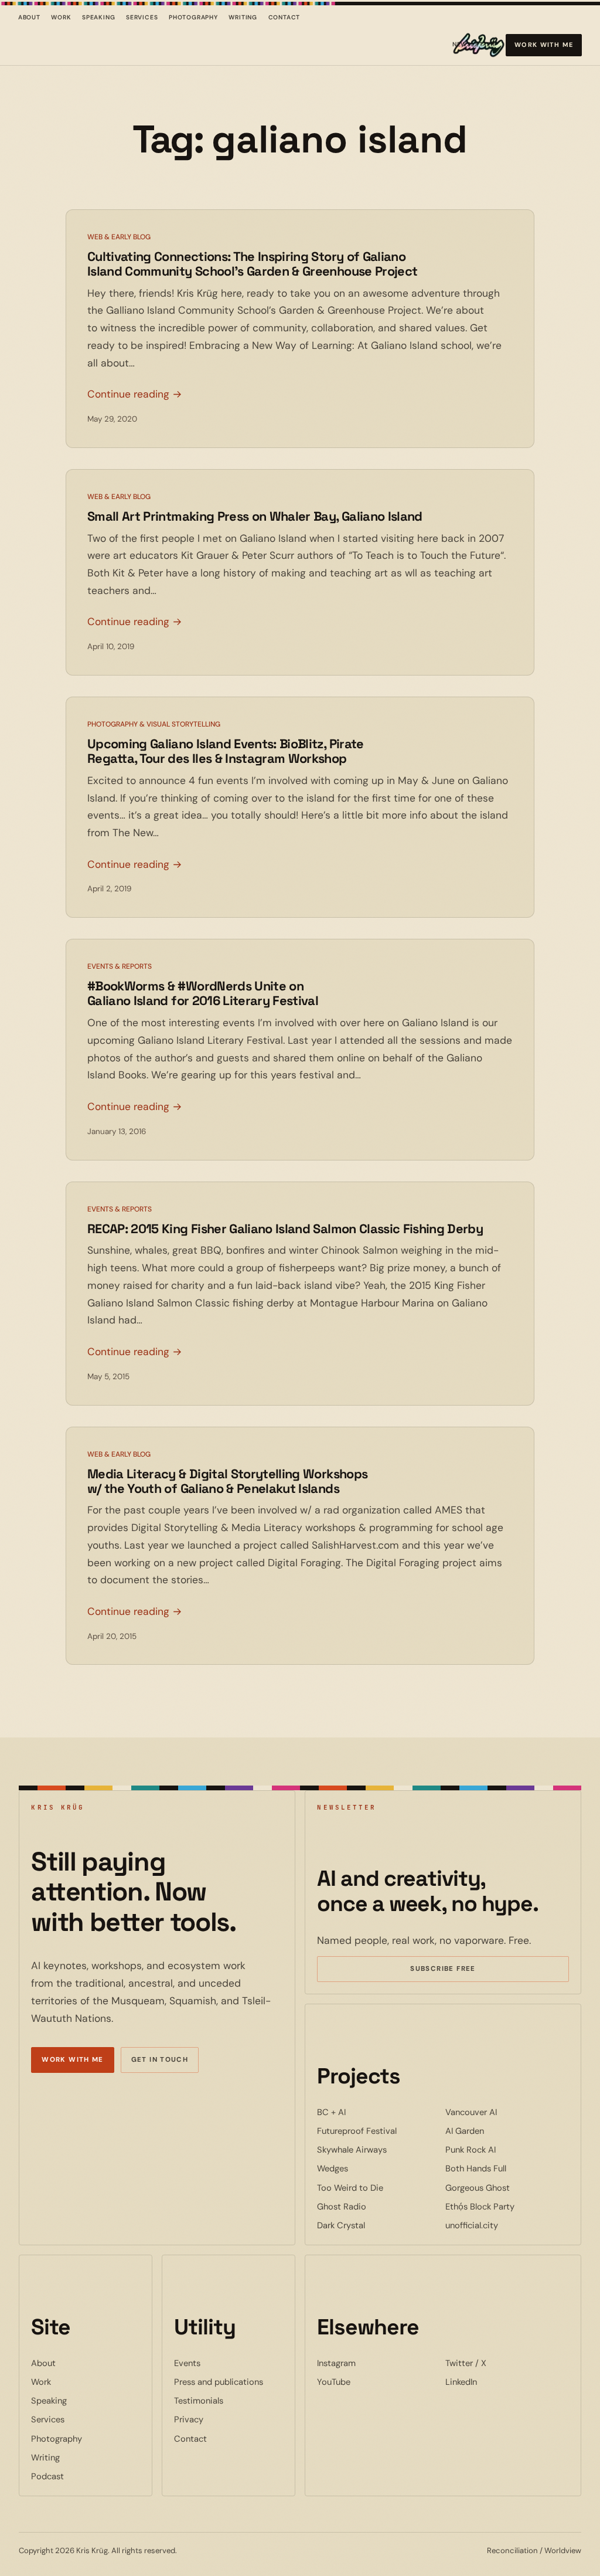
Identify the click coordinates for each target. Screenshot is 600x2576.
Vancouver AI (507, 2112)
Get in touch (160, 2060)
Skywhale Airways (379, 2149)
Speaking (99, 17)
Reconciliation (512, 2550)
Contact (284, 17)
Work (61, 17)
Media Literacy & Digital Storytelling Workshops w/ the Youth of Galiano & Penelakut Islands (227, 1481)
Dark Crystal (377, 2225)
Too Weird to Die (379, 2188)
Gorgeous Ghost (507, 2188)
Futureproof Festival (379, 2131)
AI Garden (500, 2131)
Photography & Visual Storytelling (154, 724)
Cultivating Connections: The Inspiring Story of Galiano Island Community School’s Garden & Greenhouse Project (252, 264)
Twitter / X (502, 2363)
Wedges (368, 2168)
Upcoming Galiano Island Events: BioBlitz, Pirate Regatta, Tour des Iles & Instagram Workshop (226, 751)
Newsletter (474, 47)
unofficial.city (507, 2225)
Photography (193, 17)
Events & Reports (120, 966)
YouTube (369, 2382)
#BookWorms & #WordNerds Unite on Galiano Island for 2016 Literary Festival (203, 993)
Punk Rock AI (506, 2149)
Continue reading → (135, 394)
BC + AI (367, 2112)
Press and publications (219, 2382)
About (29, 17)
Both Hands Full (507, 2168)
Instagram (372, 2363)
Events (187, 2363)
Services (142, 17)
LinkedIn (497, 2382)
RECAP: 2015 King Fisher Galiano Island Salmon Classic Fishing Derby (285, 1229)
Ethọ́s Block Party (507, 2206)
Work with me (544, 45)
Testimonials (199, 2401)
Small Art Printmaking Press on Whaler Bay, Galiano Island (255, 516)
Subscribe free (460, 1970)
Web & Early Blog (119, 237)
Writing (243, 17)
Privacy (189, 2419)
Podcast (47, 2476)
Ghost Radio (377, 2206)
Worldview (563, 2550)
